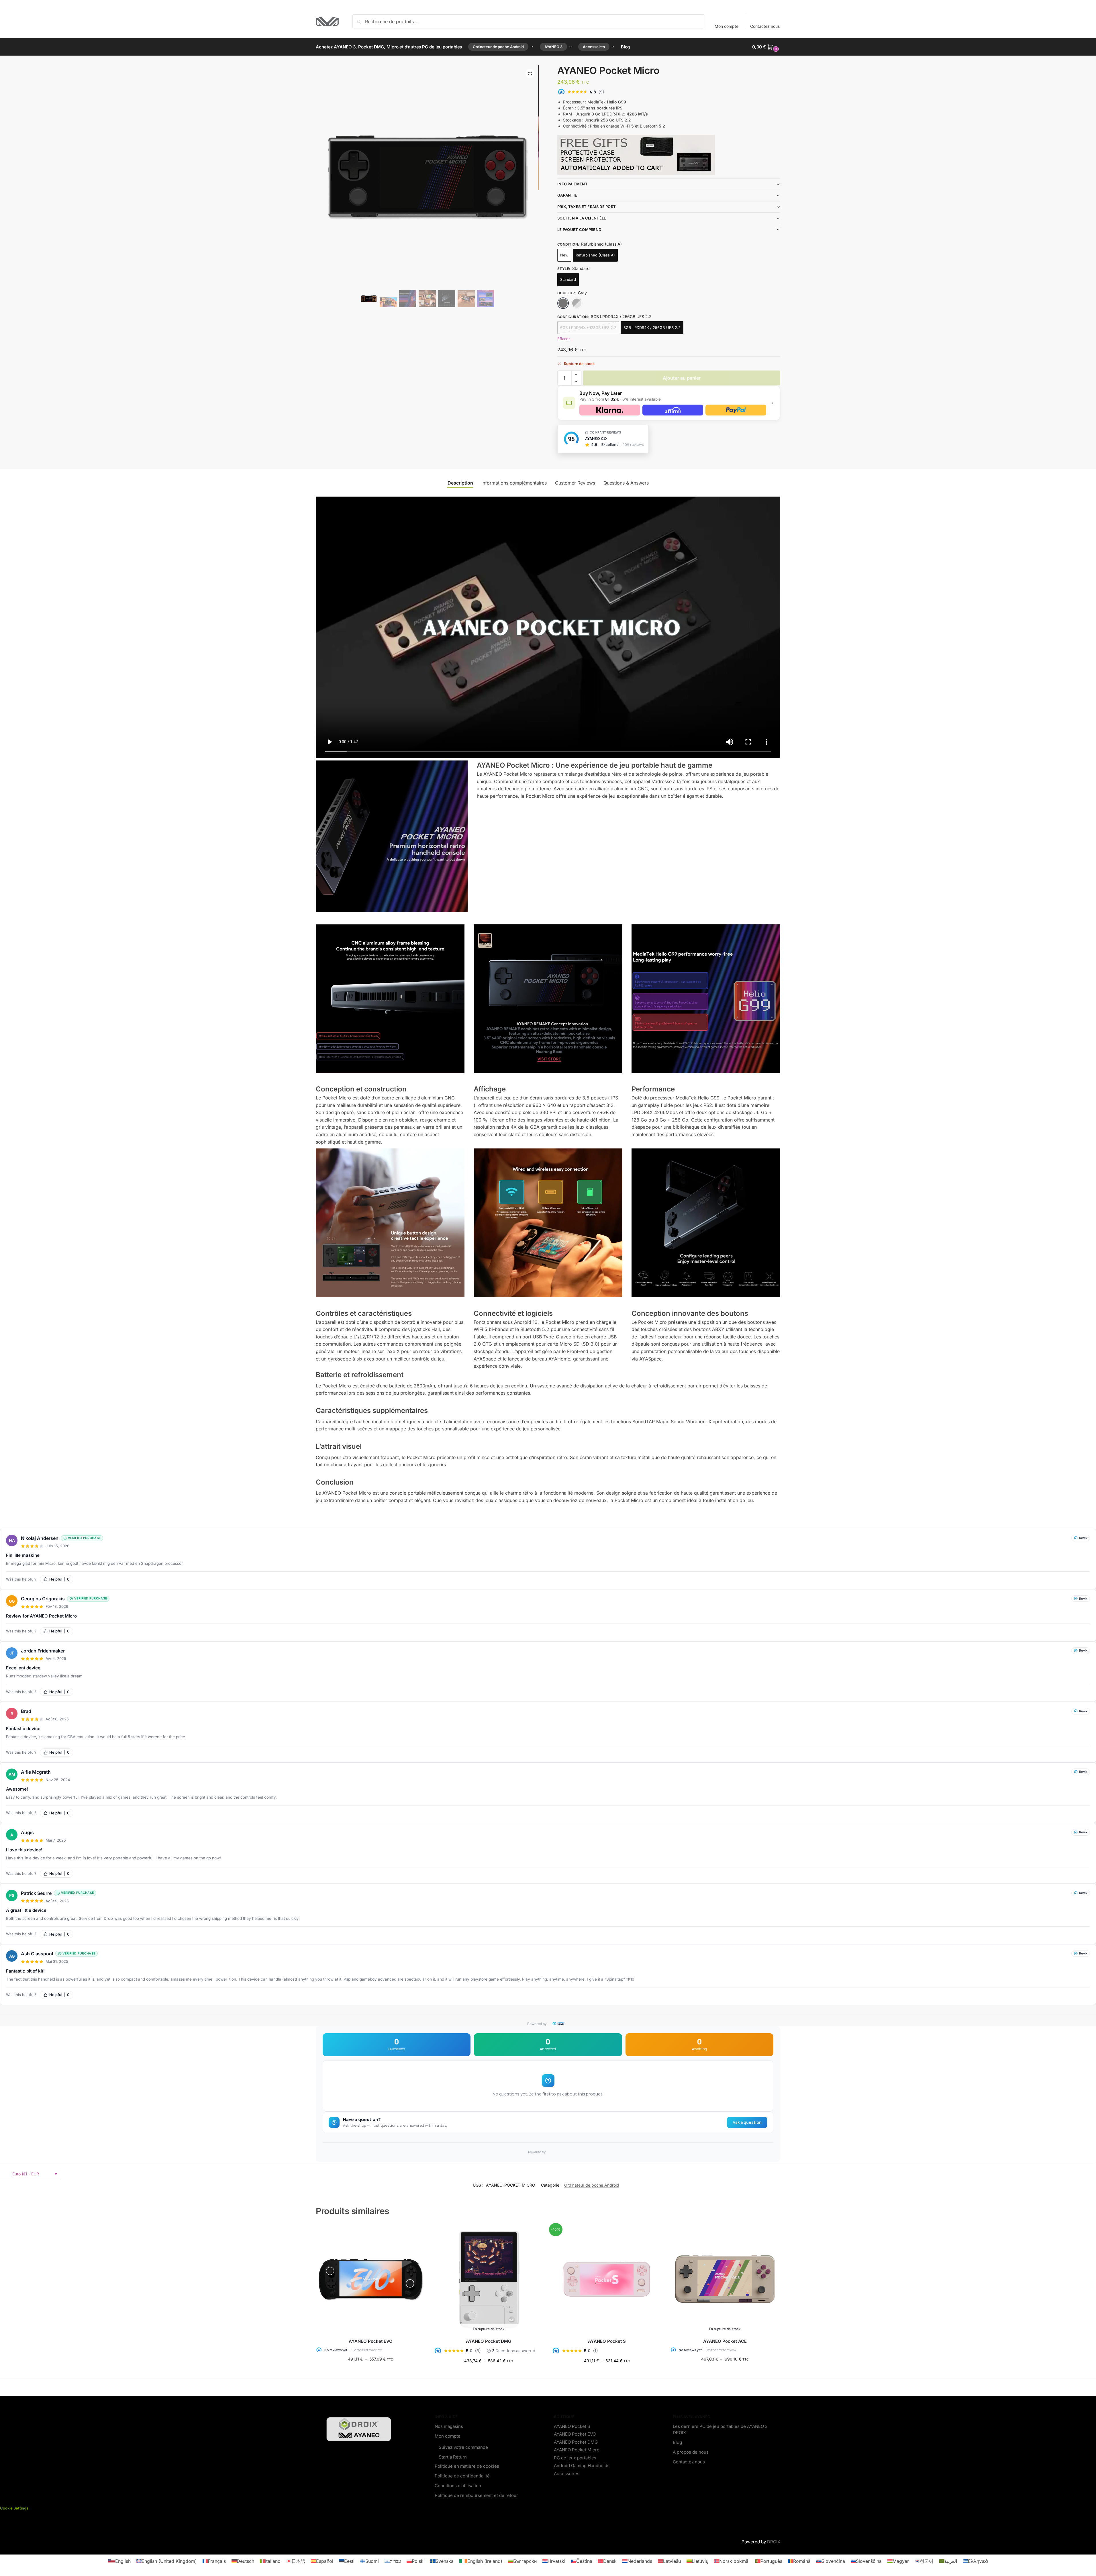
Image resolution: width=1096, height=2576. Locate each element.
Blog (677, 2442)
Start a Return (453, 2457)
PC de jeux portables (575, 2458)
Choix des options (370, 2371)
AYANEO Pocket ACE (725, 2341)
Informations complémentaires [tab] (514, 483)
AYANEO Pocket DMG (489, 2341)
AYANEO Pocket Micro (577, 2450)
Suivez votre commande (463, 2447)
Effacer (564, 339)
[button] (766, 47)
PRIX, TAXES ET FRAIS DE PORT (587, 207)
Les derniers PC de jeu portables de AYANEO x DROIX (720, 2430)
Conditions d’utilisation (458, 2486)
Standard (568, 279)
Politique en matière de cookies (467, 2466)
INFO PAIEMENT (572, 184)
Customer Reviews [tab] (575, 483)
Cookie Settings (14, 2508)
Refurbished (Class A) (595, 255)
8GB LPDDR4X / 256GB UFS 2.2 (652, 328)
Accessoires (567, 2474)
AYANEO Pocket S (607, 2341)
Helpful (59, 1579)
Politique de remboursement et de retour (476, 2495)
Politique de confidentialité (462, 2476)
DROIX (774, 2542)
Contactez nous (765, 26)
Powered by (537, 2024)
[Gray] (563, 303)
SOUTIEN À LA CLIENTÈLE (582, 218)
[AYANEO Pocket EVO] (370, 2279)
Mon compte (727, 26)
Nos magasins (449, 2426)
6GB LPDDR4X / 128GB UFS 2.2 (588, 328)
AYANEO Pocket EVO (371, 2341)
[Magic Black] (577, 303)
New (564, 255)
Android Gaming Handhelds (582, 2466)
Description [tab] (460, 483)
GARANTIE (567, 195)
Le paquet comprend (579, 230)
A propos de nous (691, 2452)
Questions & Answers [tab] (626, 483)
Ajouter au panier (682, 378)
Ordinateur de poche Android (592, 2185)
